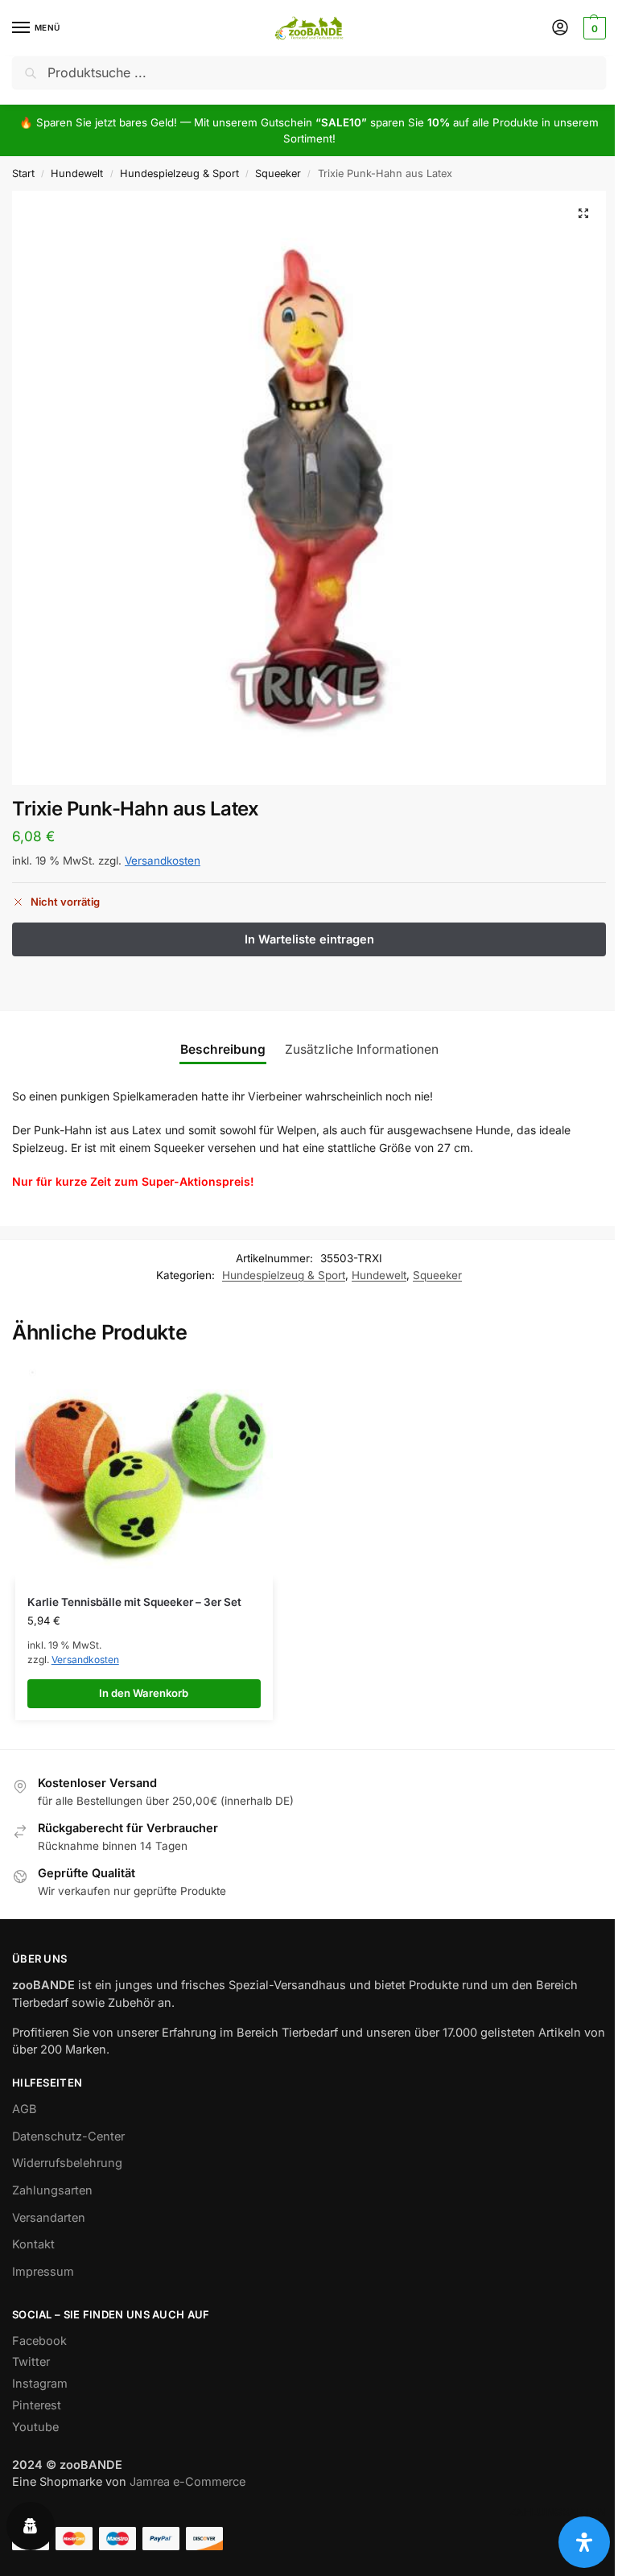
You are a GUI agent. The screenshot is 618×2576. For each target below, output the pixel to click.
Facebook (39, 2341)
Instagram (40, 2384)
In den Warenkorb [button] (144, 1693)
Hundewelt (77, 173)
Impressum (43, 2272)
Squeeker (278, 173)
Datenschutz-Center (68, 2136)
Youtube (35, 2427)
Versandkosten (163, 861)
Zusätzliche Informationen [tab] (362, 1049)
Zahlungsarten (52, 2190)
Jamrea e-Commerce (187, 2482)
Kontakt (33, 2244)
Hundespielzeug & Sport (179, 173)
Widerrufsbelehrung (67, 2163)
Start (23, 173)
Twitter (31, 2362)
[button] (593, 28)
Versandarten (49, 2218)
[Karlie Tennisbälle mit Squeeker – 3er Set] (144, 1471)
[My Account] (560, 29)
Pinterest (37, 2405)
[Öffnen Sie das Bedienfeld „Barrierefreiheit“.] (584, 2542)
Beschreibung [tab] (223, 1049)
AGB (25, 2109)
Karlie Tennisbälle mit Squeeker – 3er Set (134, 1602)
